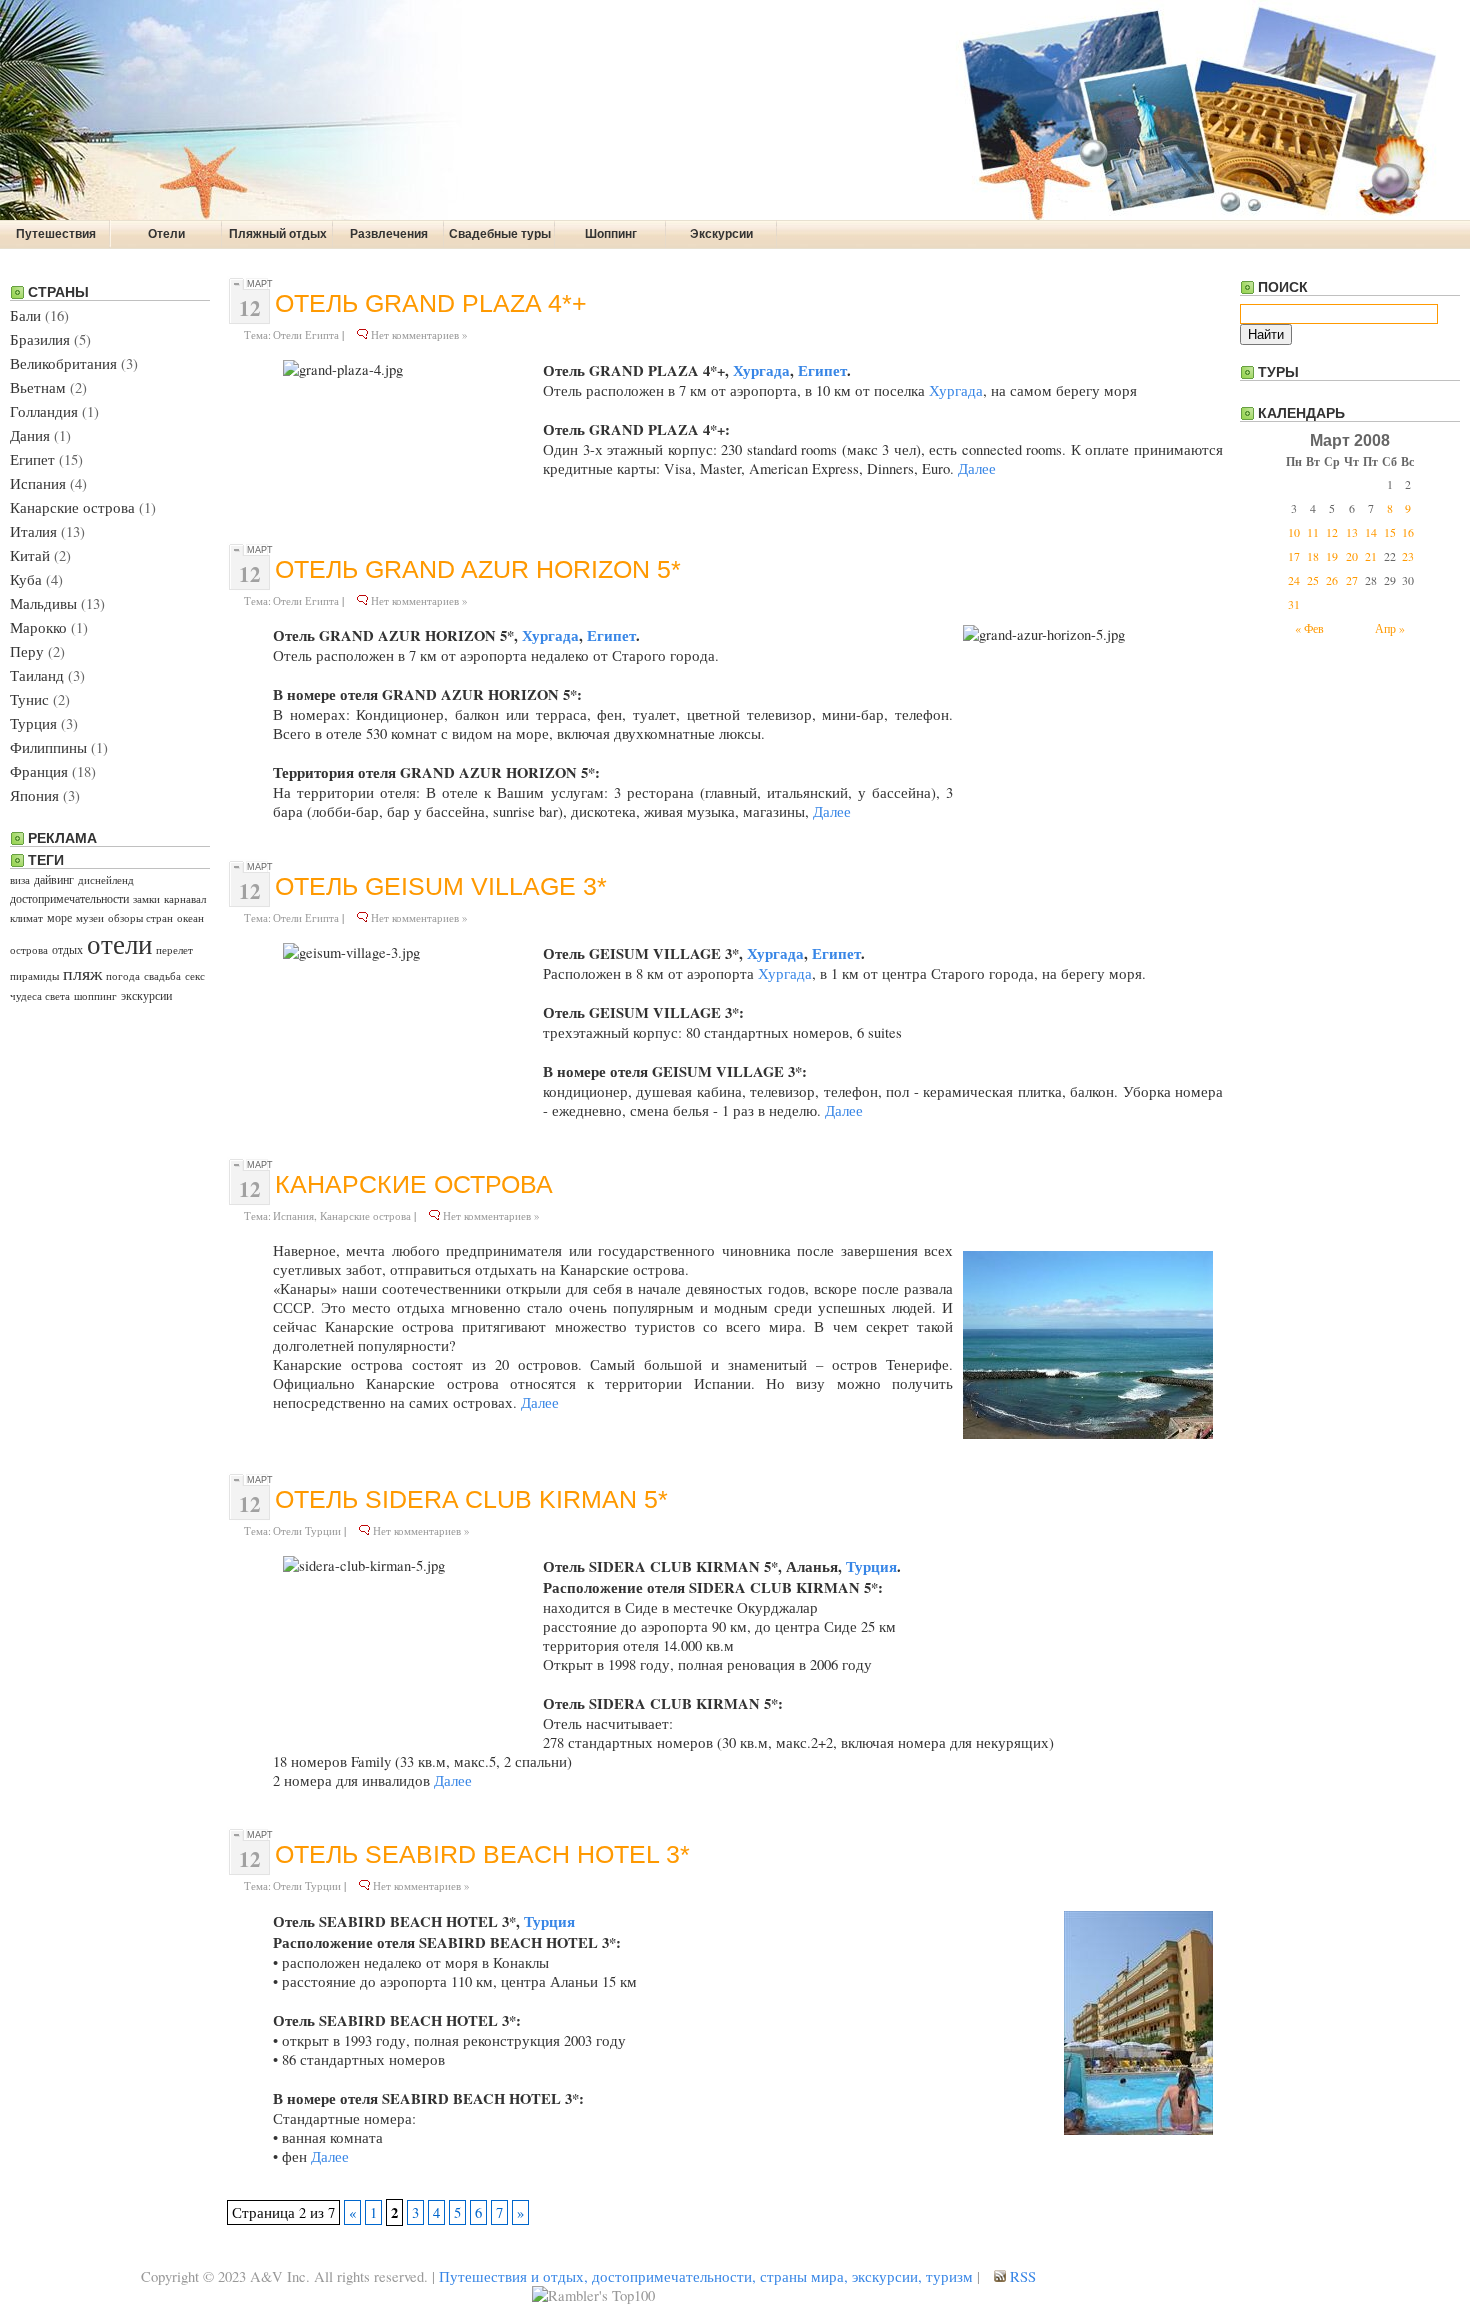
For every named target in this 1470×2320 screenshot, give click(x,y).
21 (1371, 556)
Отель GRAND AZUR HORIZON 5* (478, 569)
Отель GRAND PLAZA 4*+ (431, 303)
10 (1294, 532)
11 (1313, 532)
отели (119, 943)
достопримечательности (69, 898)
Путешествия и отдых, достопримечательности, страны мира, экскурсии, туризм (706, 2276)
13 (1352, 532)
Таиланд (37, 675)
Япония (34, 795)
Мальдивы (43, 603)
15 (1390, 532)
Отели (166, 234)
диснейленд (106, 880)
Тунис (29, 699)
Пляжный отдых (278, 234)
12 (1332, 532)
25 (1313, 580)
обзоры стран (140, 918)
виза (20, 880)
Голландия (44, 411)
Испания (38, 483)
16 (1408, 532)
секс (195, 976)
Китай (30, 555)
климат (26, 918)
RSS (1021, 2276)
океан (190, 918)
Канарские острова (72, 507)
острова (29, 950)
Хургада (761, 370)
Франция (39, 771)
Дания (30, 435)
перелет (174, 950)
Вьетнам (38, 387)
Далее (977, 468)
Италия (33, 531)
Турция (33, 723)
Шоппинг (611, 234)
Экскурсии (721, 234)
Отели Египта (306, 334)
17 (1294, 556)
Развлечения (389, 234)
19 (1332, 556)
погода (123, 976)
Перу (27, 651)
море (59, 917)
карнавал (185, 899)
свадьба (162, 976)
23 (1408, 556)
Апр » (1390, 628)
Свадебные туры (500, 234)
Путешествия (56, 234)
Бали (25, 315)
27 (1352, 580)
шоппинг (95, 996)
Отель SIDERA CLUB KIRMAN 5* (471, 1499)
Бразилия (40, 339)
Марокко (38, 627)
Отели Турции (307, 1530)
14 (1371, 532)
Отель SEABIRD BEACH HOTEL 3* (482, 1854)
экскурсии (146, 995)
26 (1332, 580)
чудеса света (40, 996)
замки (146, 899)
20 (1352, 556)
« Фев (1309, 628)
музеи (90, 918)
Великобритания (63, 363)
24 (1294, 580)
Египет (32, 459)
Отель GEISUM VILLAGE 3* (441, 886)
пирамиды (34, 976)
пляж (82, 973)
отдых (67, 949)
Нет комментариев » (419, 334)
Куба (26, 579)
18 (1313, 556)
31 (1294, 604)
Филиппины (48, 747)
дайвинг (54, 879)
